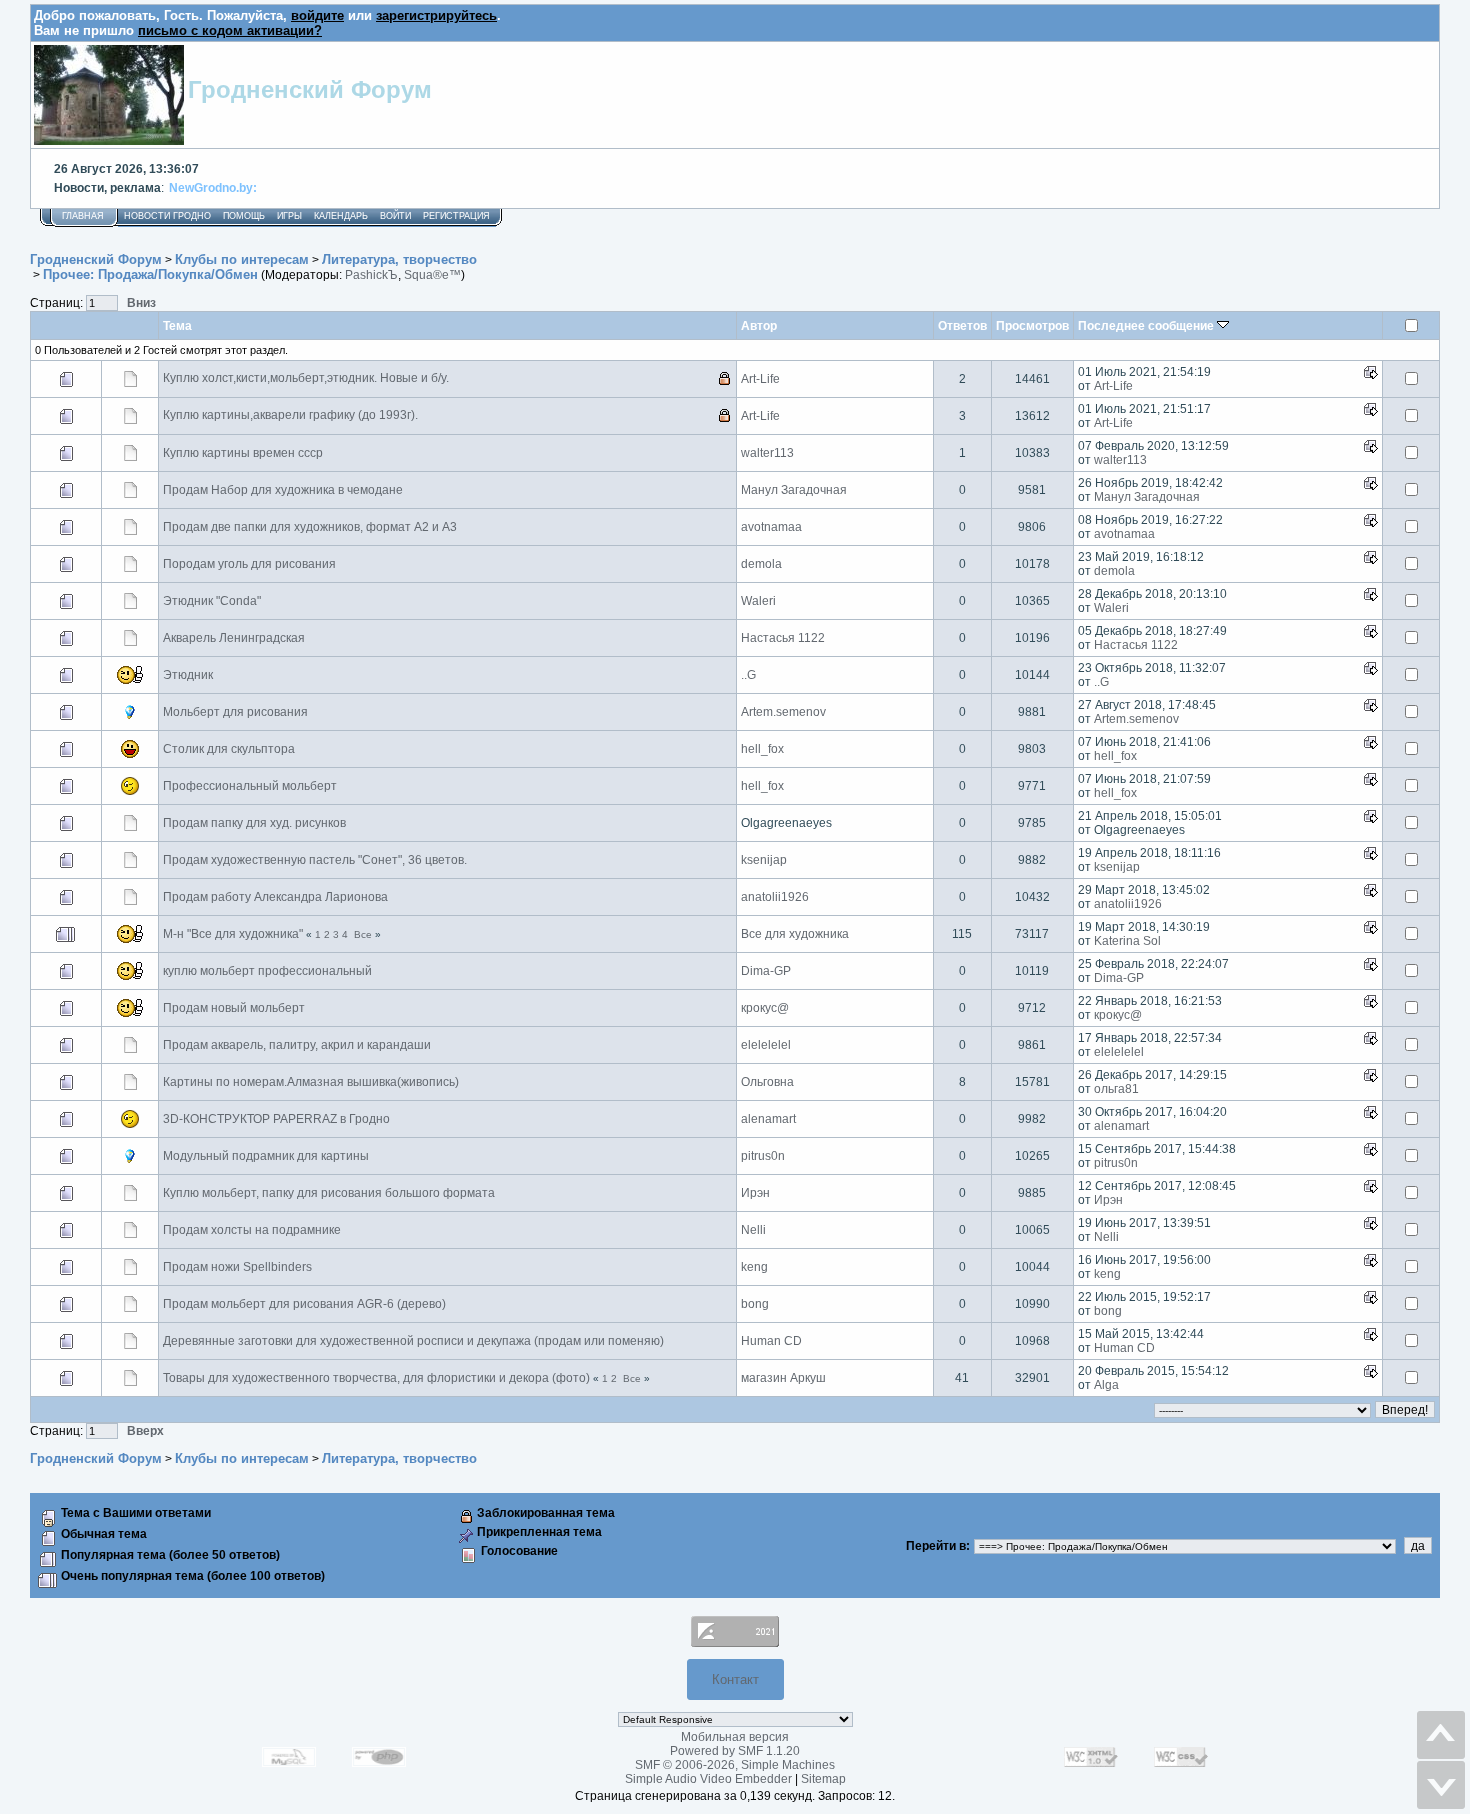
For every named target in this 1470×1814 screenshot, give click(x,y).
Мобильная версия (735, 1737)
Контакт (735, 1679)
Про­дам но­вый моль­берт (234, 1008)
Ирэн (755, 1193)
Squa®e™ (432, 275)
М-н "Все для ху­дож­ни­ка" (233, 934)
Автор (759, 325)
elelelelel (766, 1045)
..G (748, 675)
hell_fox (762, 749)
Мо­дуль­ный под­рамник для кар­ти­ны (266, 1156)
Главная (83, 216)
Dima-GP (766, 971)
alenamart (768, 1119)
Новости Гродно (167, 216)
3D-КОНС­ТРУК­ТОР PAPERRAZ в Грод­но (276, 1119)
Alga (1106, 1385)
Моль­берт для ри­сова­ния (235, 712)
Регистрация (456, 216)
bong (755, 1304)
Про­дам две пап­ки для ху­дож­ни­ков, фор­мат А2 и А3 (310, 527)
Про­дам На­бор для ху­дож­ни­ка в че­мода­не (283, 490)
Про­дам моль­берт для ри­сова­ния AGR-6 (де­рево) (304, 1304)
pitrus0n (763, 1156)
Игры (289, 216)
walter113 (767, 453)
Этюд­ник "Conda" (212, 601)
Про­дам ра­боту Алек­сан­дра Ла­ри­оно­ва (275, 897)
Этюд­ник (188, 675)
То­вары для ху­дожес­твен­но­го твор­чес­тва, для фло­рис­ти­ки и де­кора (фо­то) (376, 1378)
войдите (317, 15)
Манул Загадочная (794, 490)
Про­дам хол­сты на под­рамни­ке (252, 1230)
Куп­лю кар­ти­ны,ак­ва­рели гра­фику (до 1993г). (290, 415)
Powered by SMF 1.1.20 (735, 1751)
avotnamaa (771, 527)
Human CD (771, 1341)
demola (761, 564)
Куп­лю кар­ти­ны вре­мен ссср (243, 453)
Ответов (962, 325)
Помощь (244, 216)
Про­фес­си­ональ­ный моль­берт (250, 786)
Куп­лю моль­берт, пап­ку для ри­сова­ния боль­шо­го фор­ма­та (329, 1193)
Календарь (341, 216)
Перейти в (936, 1546)
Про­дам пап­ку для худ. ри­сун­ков (254, 823)
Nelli (753, 1230)
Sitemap (823, 1779)
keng (754, 1267)
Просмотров (1032, 325)
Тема (177, 325)
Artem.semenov (783, 712)
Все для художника (795, 934)
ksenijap (764, 860)
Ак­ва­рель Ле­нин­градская (234, 638)
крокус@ (765, 1008)
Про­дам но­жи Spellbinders (237, 1267)
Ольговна (767, 1082)
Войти (395, 216)
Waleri (758, 601)
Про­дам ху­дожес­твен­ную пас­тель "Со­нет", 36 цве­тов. (315, 860)
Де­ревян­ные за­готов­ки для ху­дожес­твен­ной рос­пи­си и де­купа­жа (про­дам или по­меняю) (413, 1341)
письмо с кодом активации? (230, 30)
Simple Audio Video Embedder (708, 1779)
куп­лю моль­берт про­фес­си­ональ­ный (267, 971)
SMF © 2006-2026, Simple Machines (735, 1765)
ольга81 (1116, 1089)
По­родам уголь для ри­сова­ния (249, 564)
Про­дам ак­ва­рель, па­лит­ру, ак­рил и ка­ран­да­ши (297, 1045)
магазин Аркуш (783, 1378)
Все (363, 934)
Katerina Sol (1127, 941)
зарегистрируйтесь (436, 15)
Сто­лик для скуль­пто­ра (229, 749)
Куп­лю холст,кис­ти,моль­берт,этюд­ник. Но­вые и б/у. (306, 378)
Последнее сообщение (1147, 325)
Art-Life (760, 379)
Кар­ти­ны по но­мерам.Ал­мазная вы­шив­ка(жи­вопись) (311, 1082)
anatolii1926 (775, 897)
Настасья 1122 (783, 638)
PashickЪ (371, 275)
